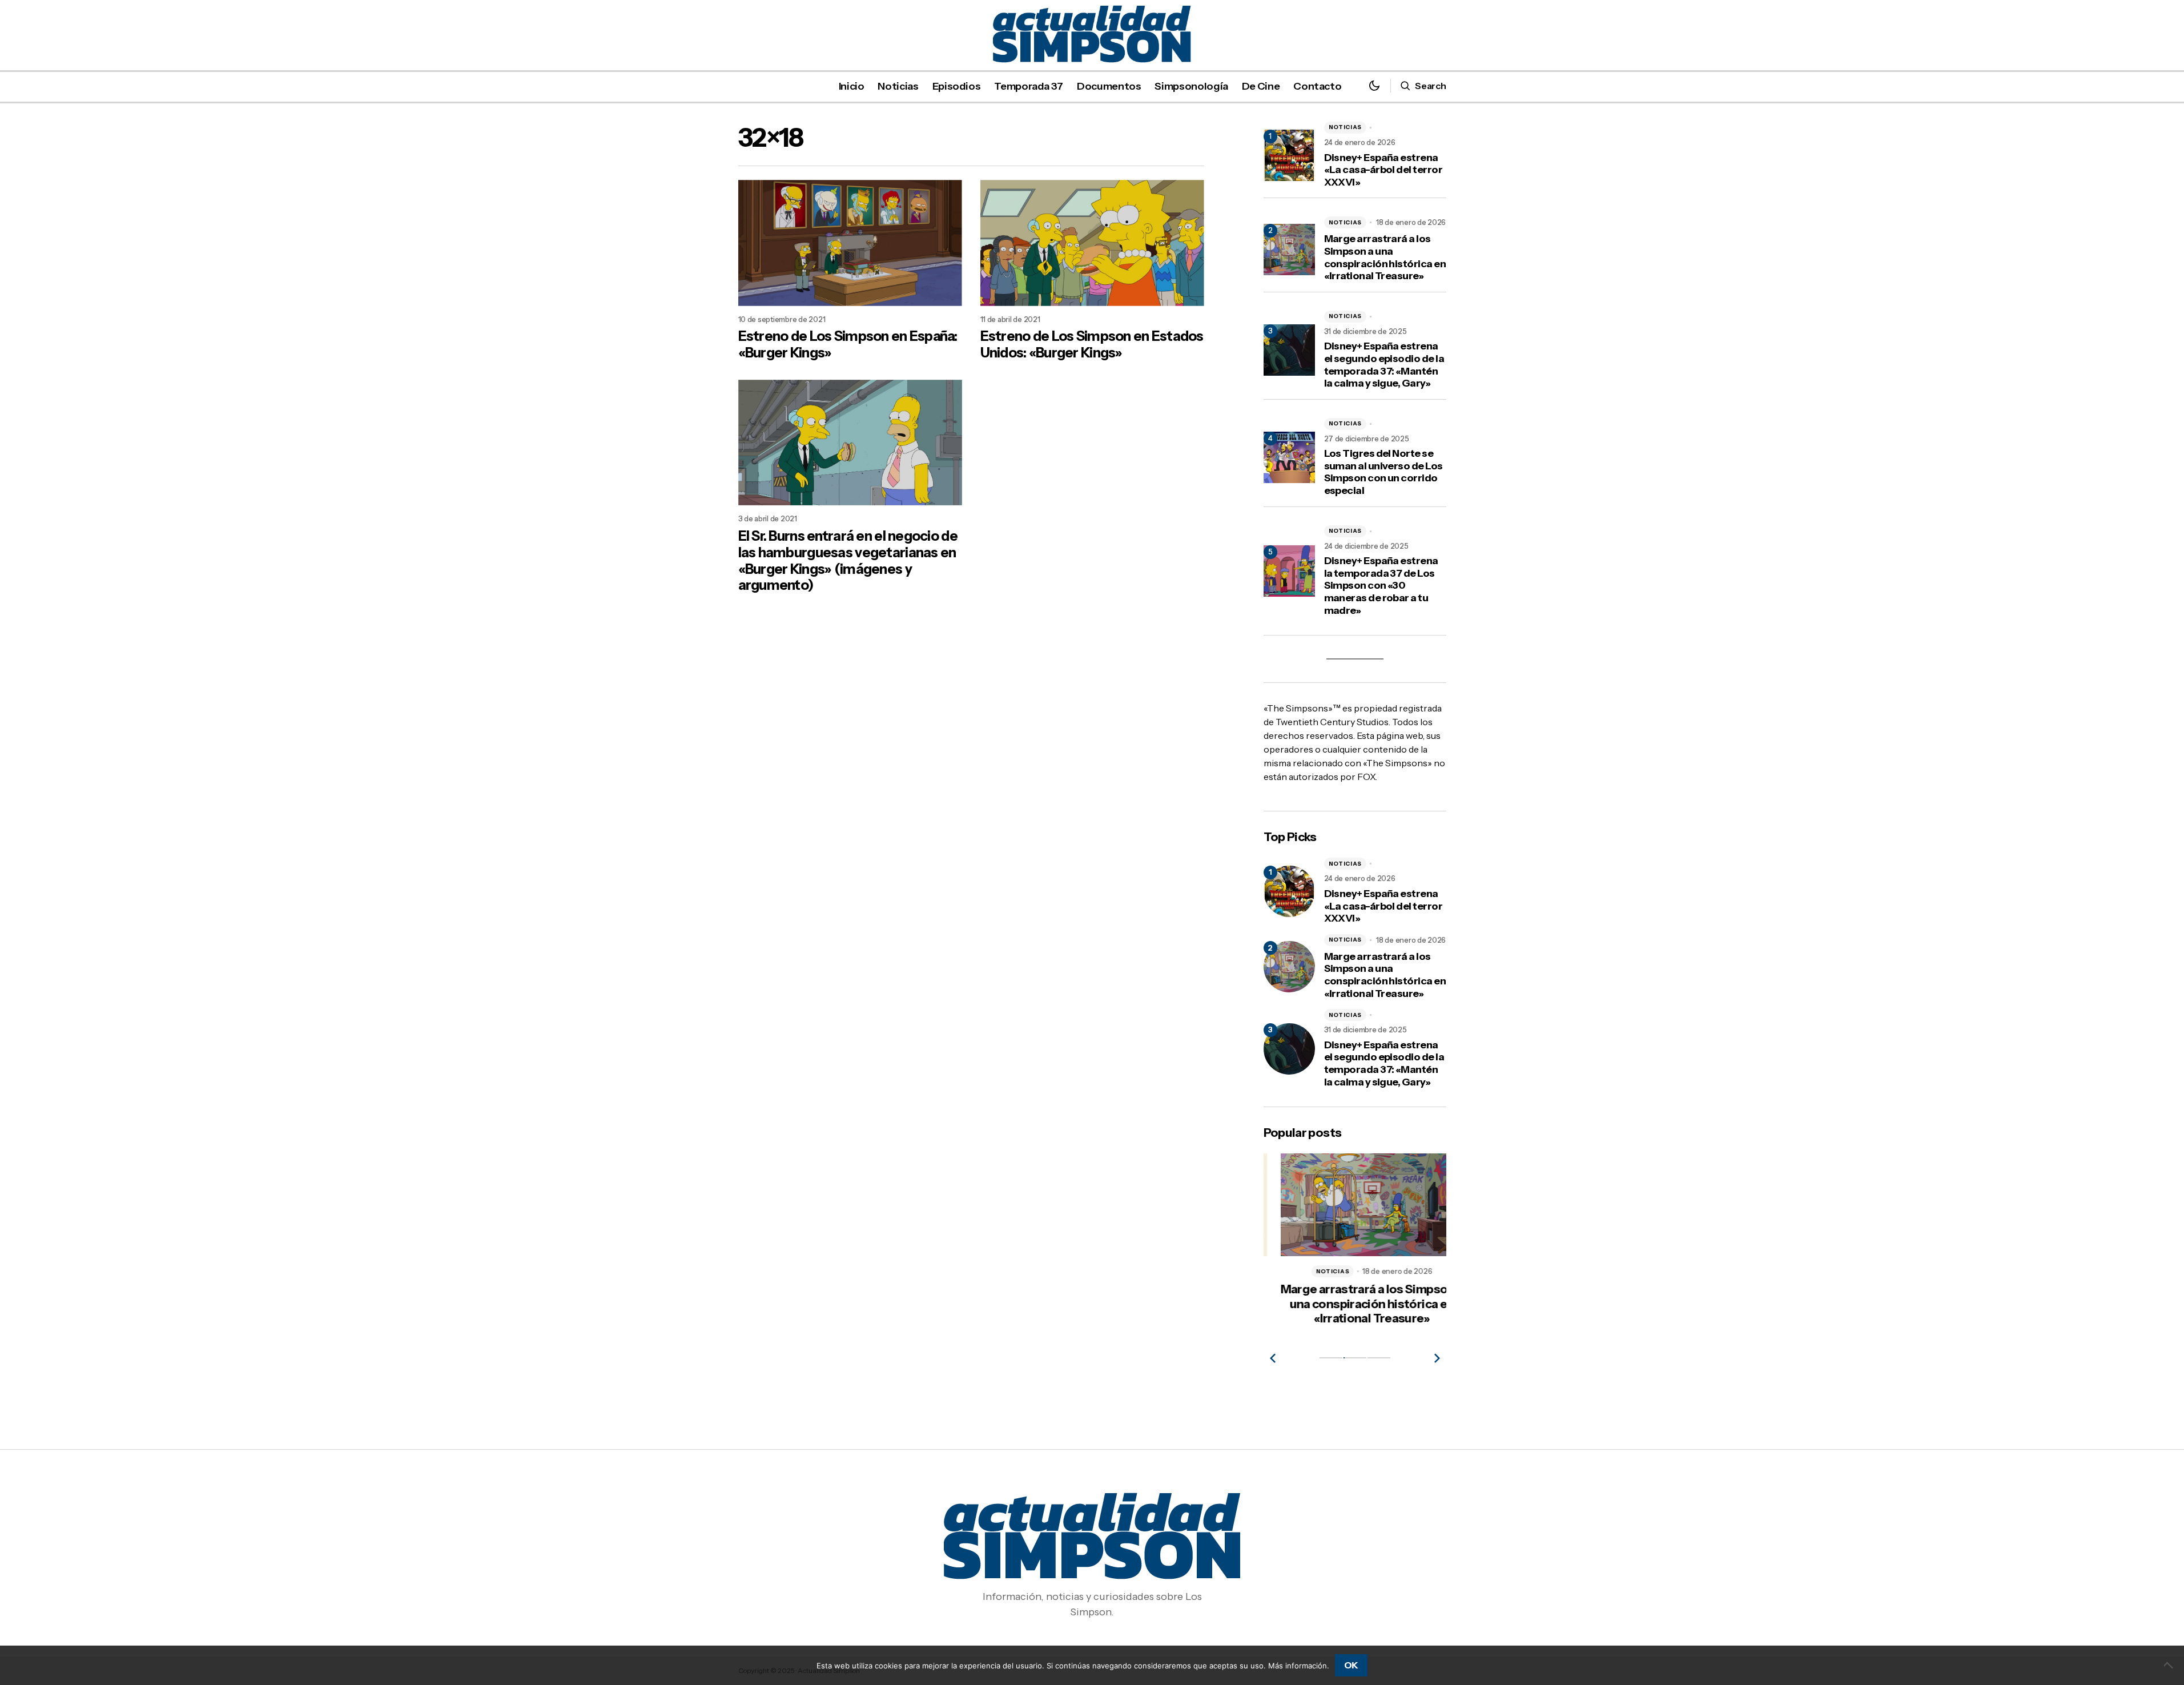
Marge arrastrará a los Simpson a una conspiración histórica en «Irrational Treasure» (1385, 258)
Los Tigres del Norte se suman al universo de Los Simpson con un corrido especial (1383, 472)
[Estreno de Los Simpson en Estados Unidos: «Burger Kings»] (1092, 243)
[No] (2170, 1665)
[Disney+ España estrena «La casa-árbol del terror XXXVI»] (1289, 891)
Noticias (1346, 127)
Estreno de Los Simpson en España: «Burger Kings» (848, 345)
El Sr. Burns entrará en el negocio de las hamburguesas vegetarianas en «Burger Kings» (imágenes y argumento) (848, 561)
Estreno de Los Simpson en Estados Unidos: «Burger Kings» (1092, 345)
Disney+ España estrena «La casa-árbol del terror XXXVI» (1383, 170)
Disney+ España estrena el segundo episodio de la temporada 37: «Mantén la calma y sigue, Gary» (1384, 365)
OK (1351, 1665)
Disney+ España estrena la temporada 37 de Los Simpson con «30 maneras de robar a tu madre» (1381, 586)
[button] (1374, 86)
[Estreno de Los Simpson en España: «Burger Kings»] (850, 243)
